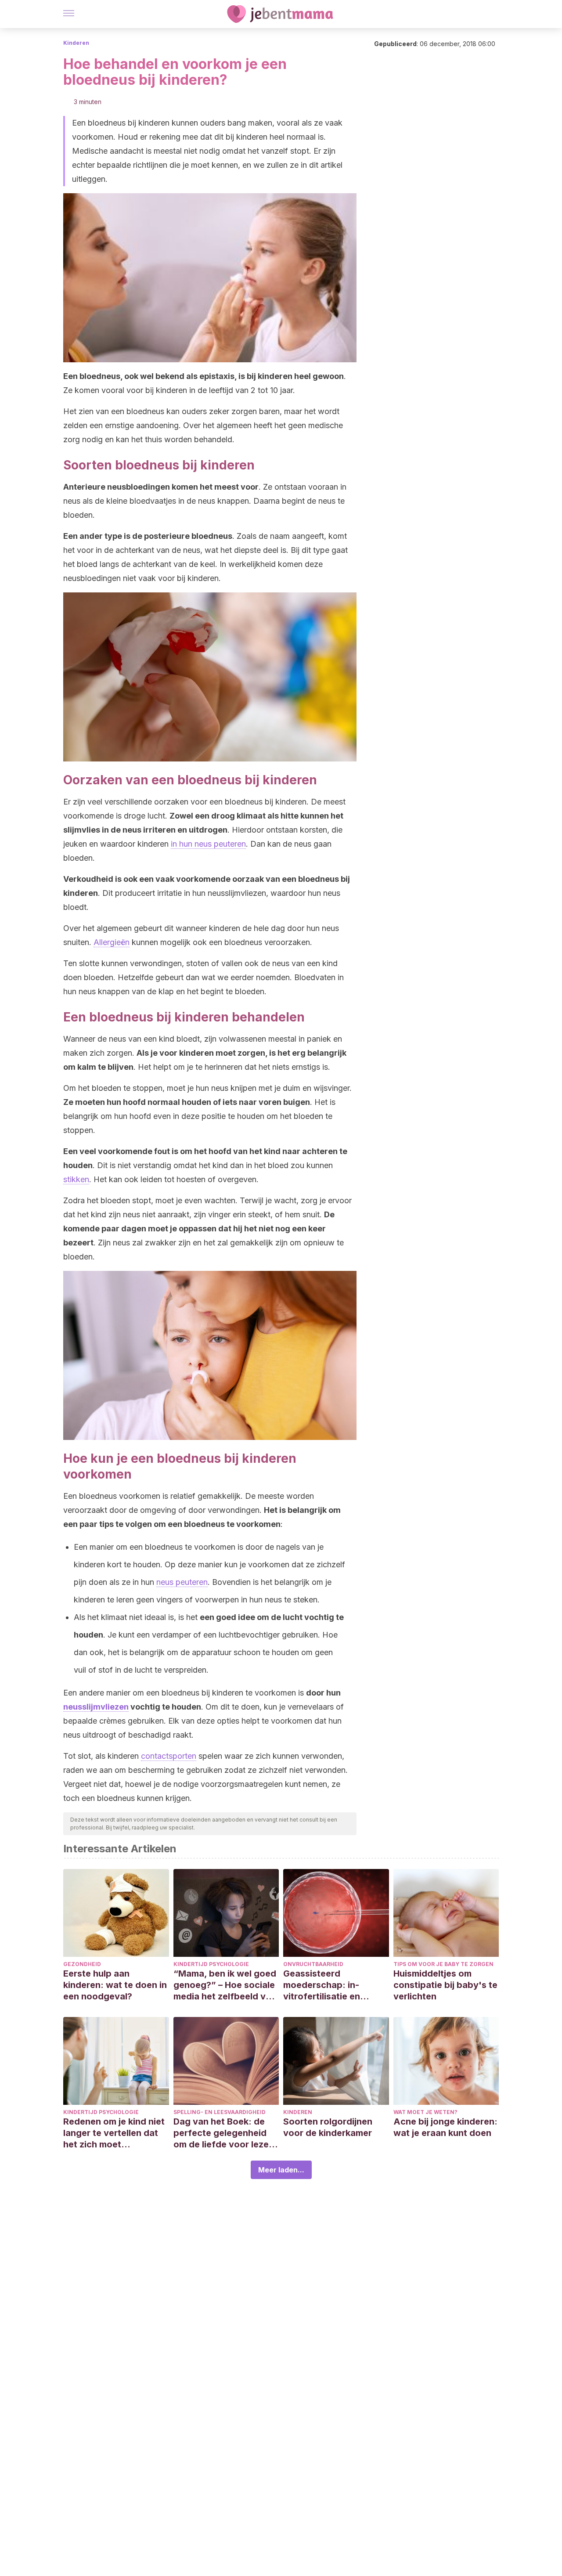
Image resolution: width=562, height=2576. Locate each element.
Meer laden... (281, 2170)
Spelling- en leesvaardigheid (220, 2112)
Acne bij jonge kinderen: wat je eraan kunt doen (445, 2127)
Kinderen (76, 43)
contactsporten (169, 1756)
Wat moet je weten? (425, 2112)
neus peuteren (182, 1582)
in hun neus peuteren (208, 844)
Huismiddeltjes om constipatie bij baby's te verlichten (445, 1985)
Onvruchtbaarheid (313, 1964)
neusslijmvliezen (96, 1707)
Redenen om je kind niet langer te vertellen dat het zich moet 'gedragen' (114, 2133)
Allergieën (112, 942)
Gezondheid (82, 1964)
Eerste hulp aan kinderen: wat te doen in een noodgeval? (115, 1985)
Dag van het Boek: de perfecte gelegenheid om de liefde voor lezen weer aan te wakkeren (224, 2133)
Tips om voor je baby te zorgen (443, 1964)
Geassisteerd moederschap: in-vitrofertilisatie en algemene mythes (322, 1985)
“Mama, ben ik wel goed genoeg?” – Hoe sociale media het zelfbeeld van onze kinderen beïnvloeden (225, 1985)
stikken (76, 1179)
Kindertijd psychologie (211, 1964)
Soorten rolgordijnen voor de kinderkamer (328, 2127)
